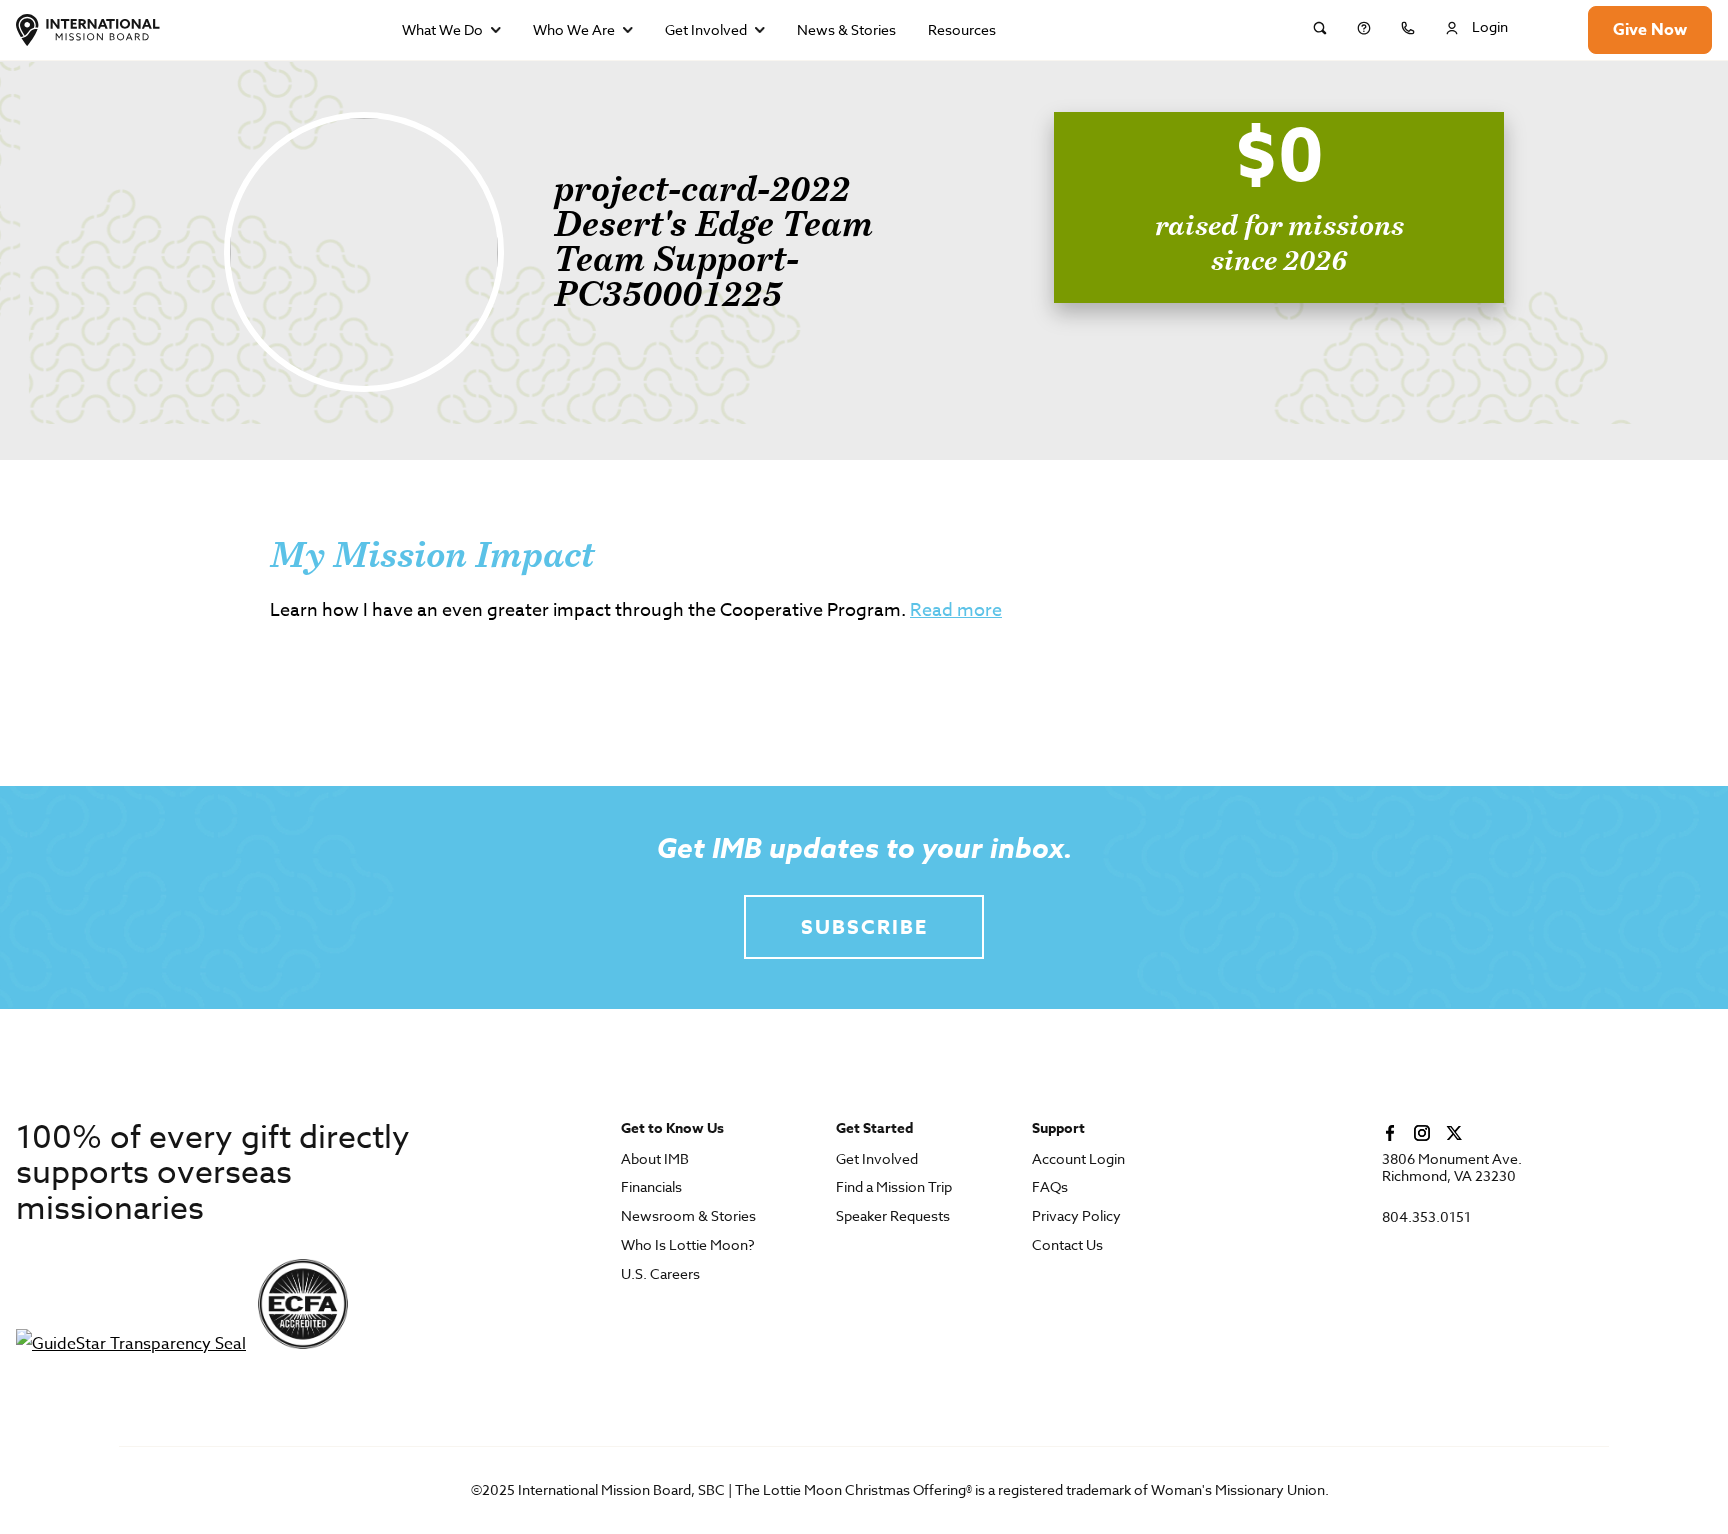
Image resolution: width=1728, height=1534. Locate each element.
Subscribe (864, 926)
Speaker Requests (893, 1216)
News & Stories (846, 29)
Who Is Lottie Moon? (688, 1245)
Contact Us (1067, 1245)
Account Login (1078, 1159)
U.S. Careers (660, 1274)
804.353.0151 (1426, 1217)
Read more (956, 610)
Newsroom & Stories (688, 1216)
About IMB (655, 1159)
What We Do (442, 29)
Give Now (1650, 30)
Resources (962, 29)
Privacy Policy (1076, 1216)
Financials (651, 1187)
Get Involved (706, 29)
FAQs (1050, 1187)
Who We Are (574, 29)
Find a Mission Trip (894, 1187)
